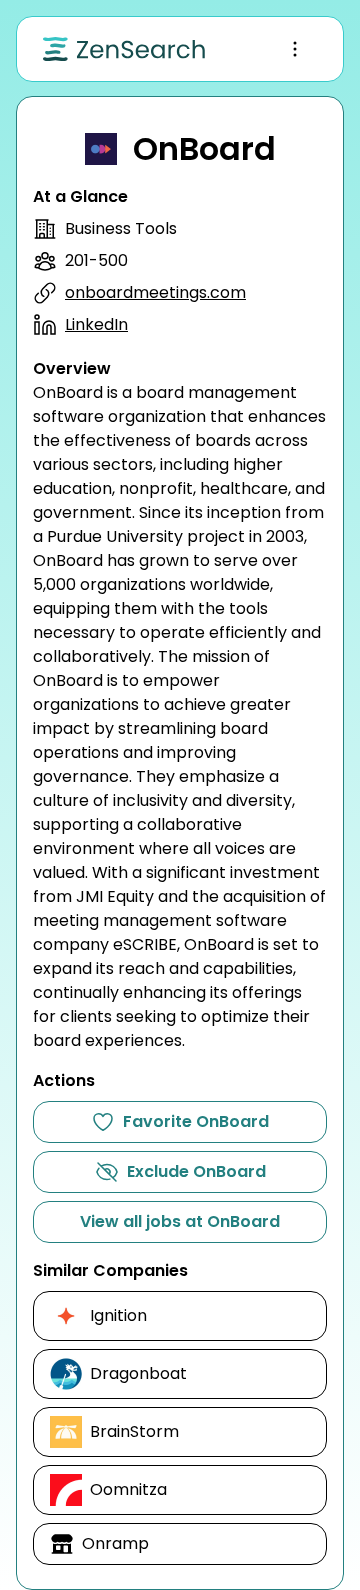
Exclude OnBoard (196, 1171)
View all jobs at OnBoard (180, 1221)
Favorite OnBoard (196, 1121)
